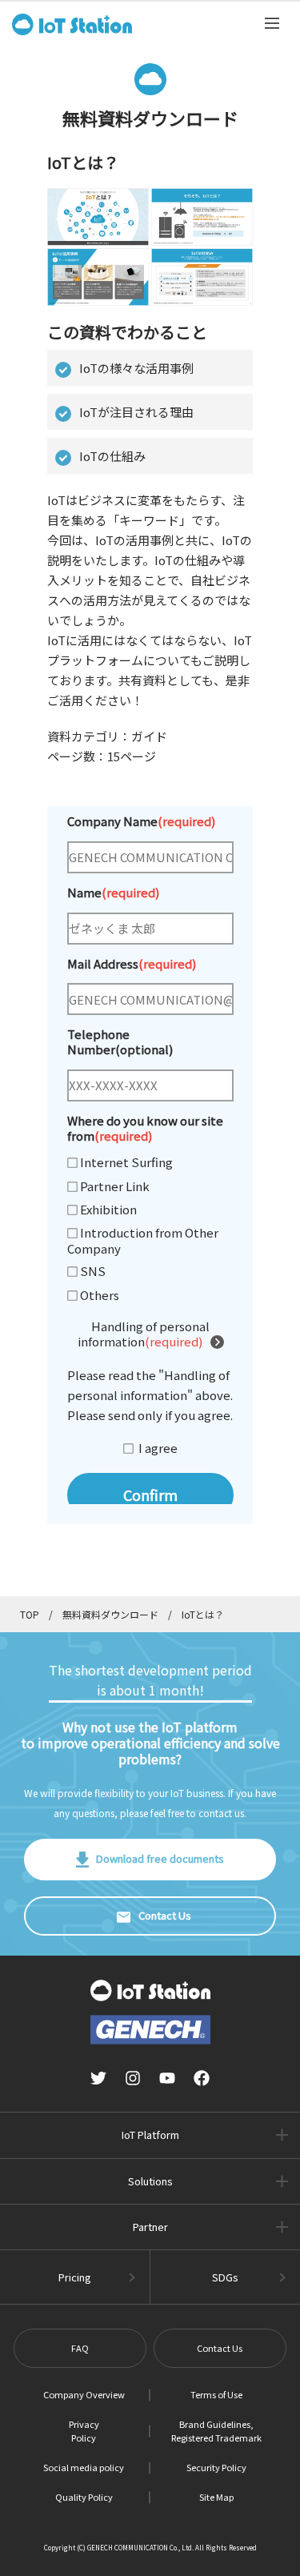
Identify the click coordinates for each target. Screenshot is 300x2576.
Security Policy (216, 2467)
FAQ (80, 2348)
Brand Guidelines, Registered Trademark (216, 2431)
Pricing (75, 2277)
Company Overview (84, 2394)
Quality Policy (84, 2497)
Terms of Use (216, 2394)
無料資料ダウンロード (110, 1614)
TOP (30, 1614)
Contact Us (165, 1915)
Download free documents (160, 1858)
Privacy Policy (84, 2431)
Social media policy (84, 2467)
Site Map (216, 2497)
